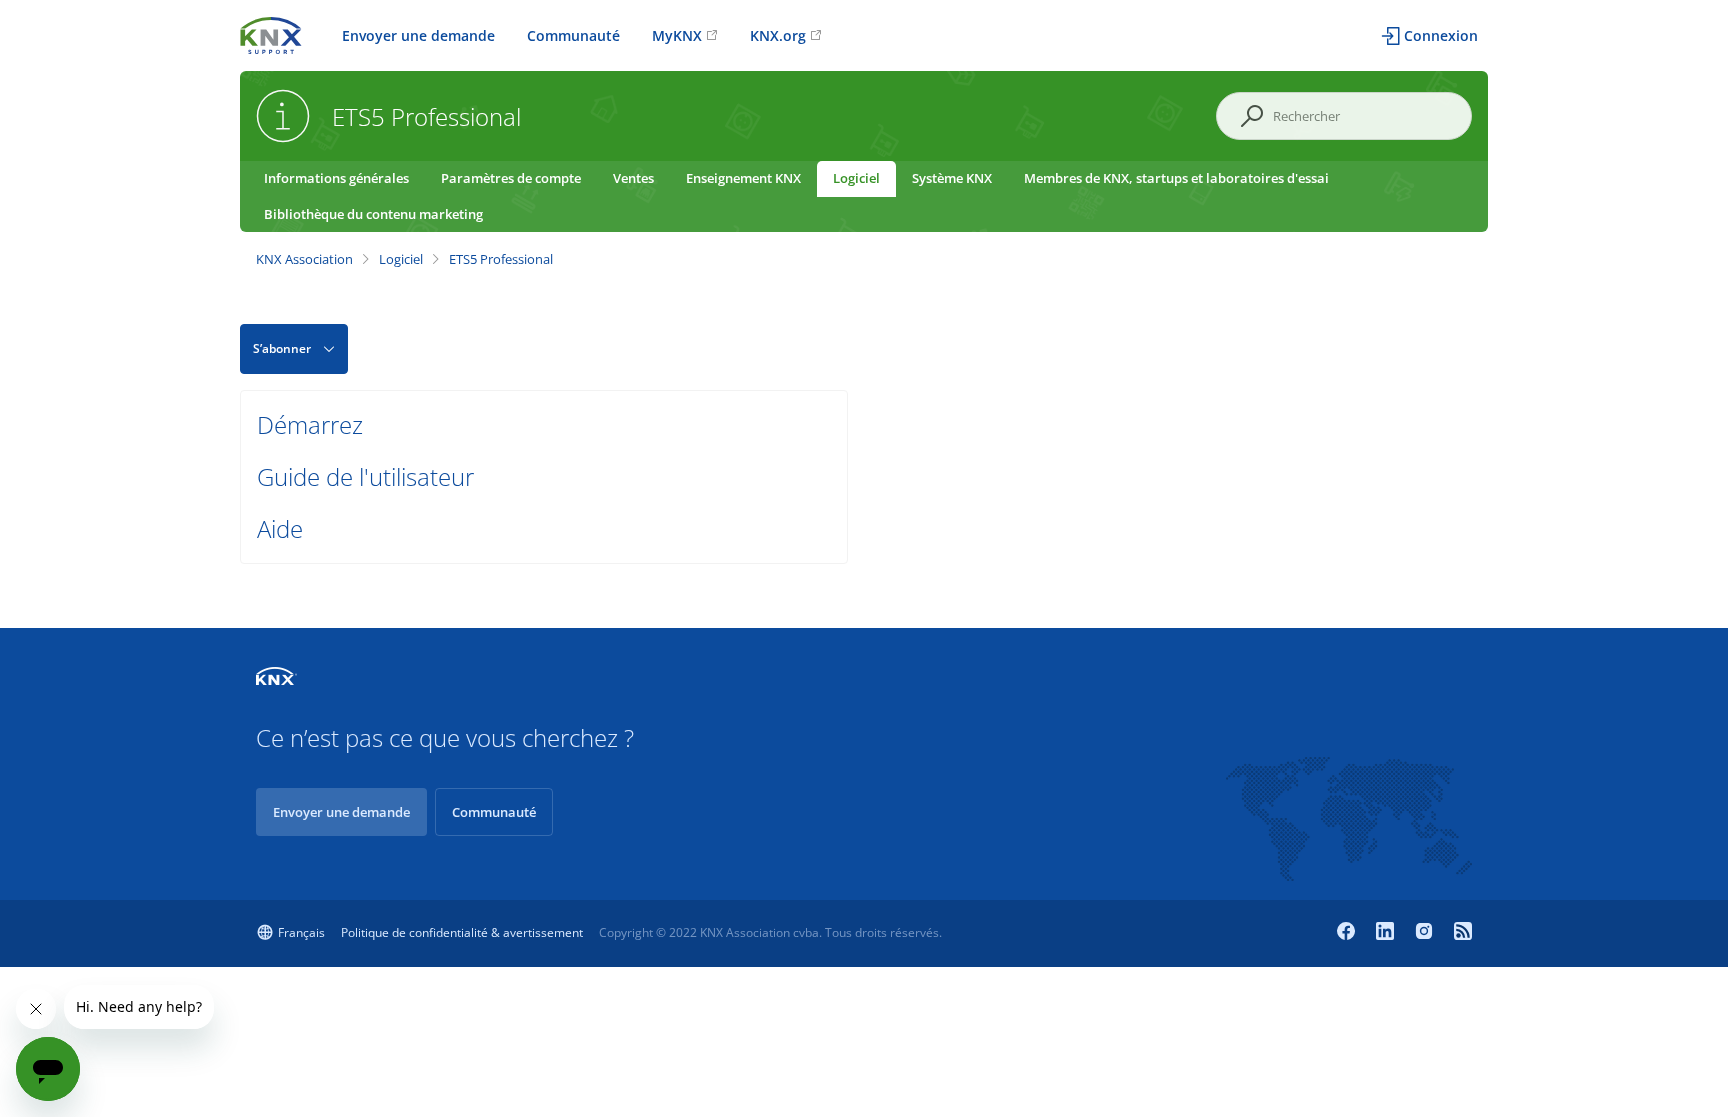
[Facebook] (1348, 933)
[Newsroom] (1463, 933)
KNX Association (304, 259)
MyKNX (677, 35)
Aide (280, 528)
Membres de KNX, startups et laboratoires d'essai (1176, 178)
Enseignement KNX (743, 178)
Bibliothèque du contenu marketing (373, 214)
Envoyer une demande (418, 35)
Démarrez (310, 424)
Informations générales (336, 178)
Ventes (633, 178)
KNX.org (778, 35)
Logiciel (856, 178)
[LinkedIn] (1387, 933)
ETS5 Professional (501, 259)
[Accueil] (271, 33)
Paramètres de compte (511, 178)
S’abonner (282, 348)
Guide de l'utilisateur (365, 476)
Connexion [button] (1441, 35)
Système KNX (952, 178)
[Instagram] (1426, 933)
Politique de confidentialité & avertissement (462, 932)
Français (301, 932)
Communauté (573, 35)
